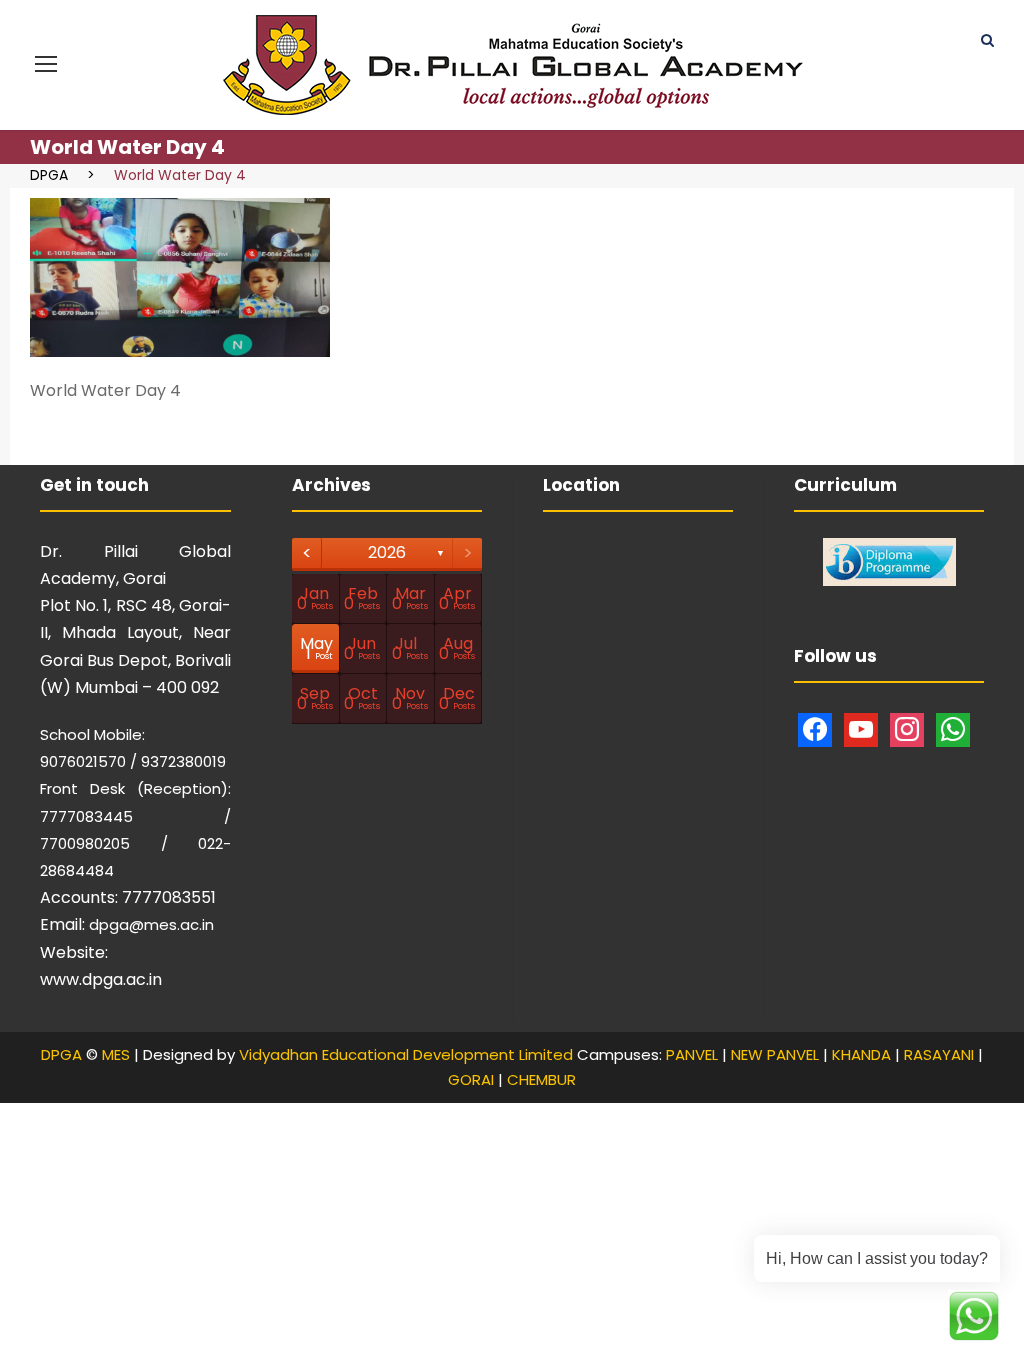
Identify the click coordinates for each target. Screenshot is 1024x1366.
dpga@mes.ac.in (151, 924)
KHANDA (861, 1054)
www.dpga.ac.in (101, 979)
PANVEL (692, 1054)
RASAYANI (939, 1054)
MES (116, 1054)
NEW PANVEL (775, 1054)
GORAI (471, 1079)
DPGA (61, 1054)
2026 (387, 552)
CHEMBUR (541, 1079)
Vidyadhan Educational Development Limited (406, 1054)
